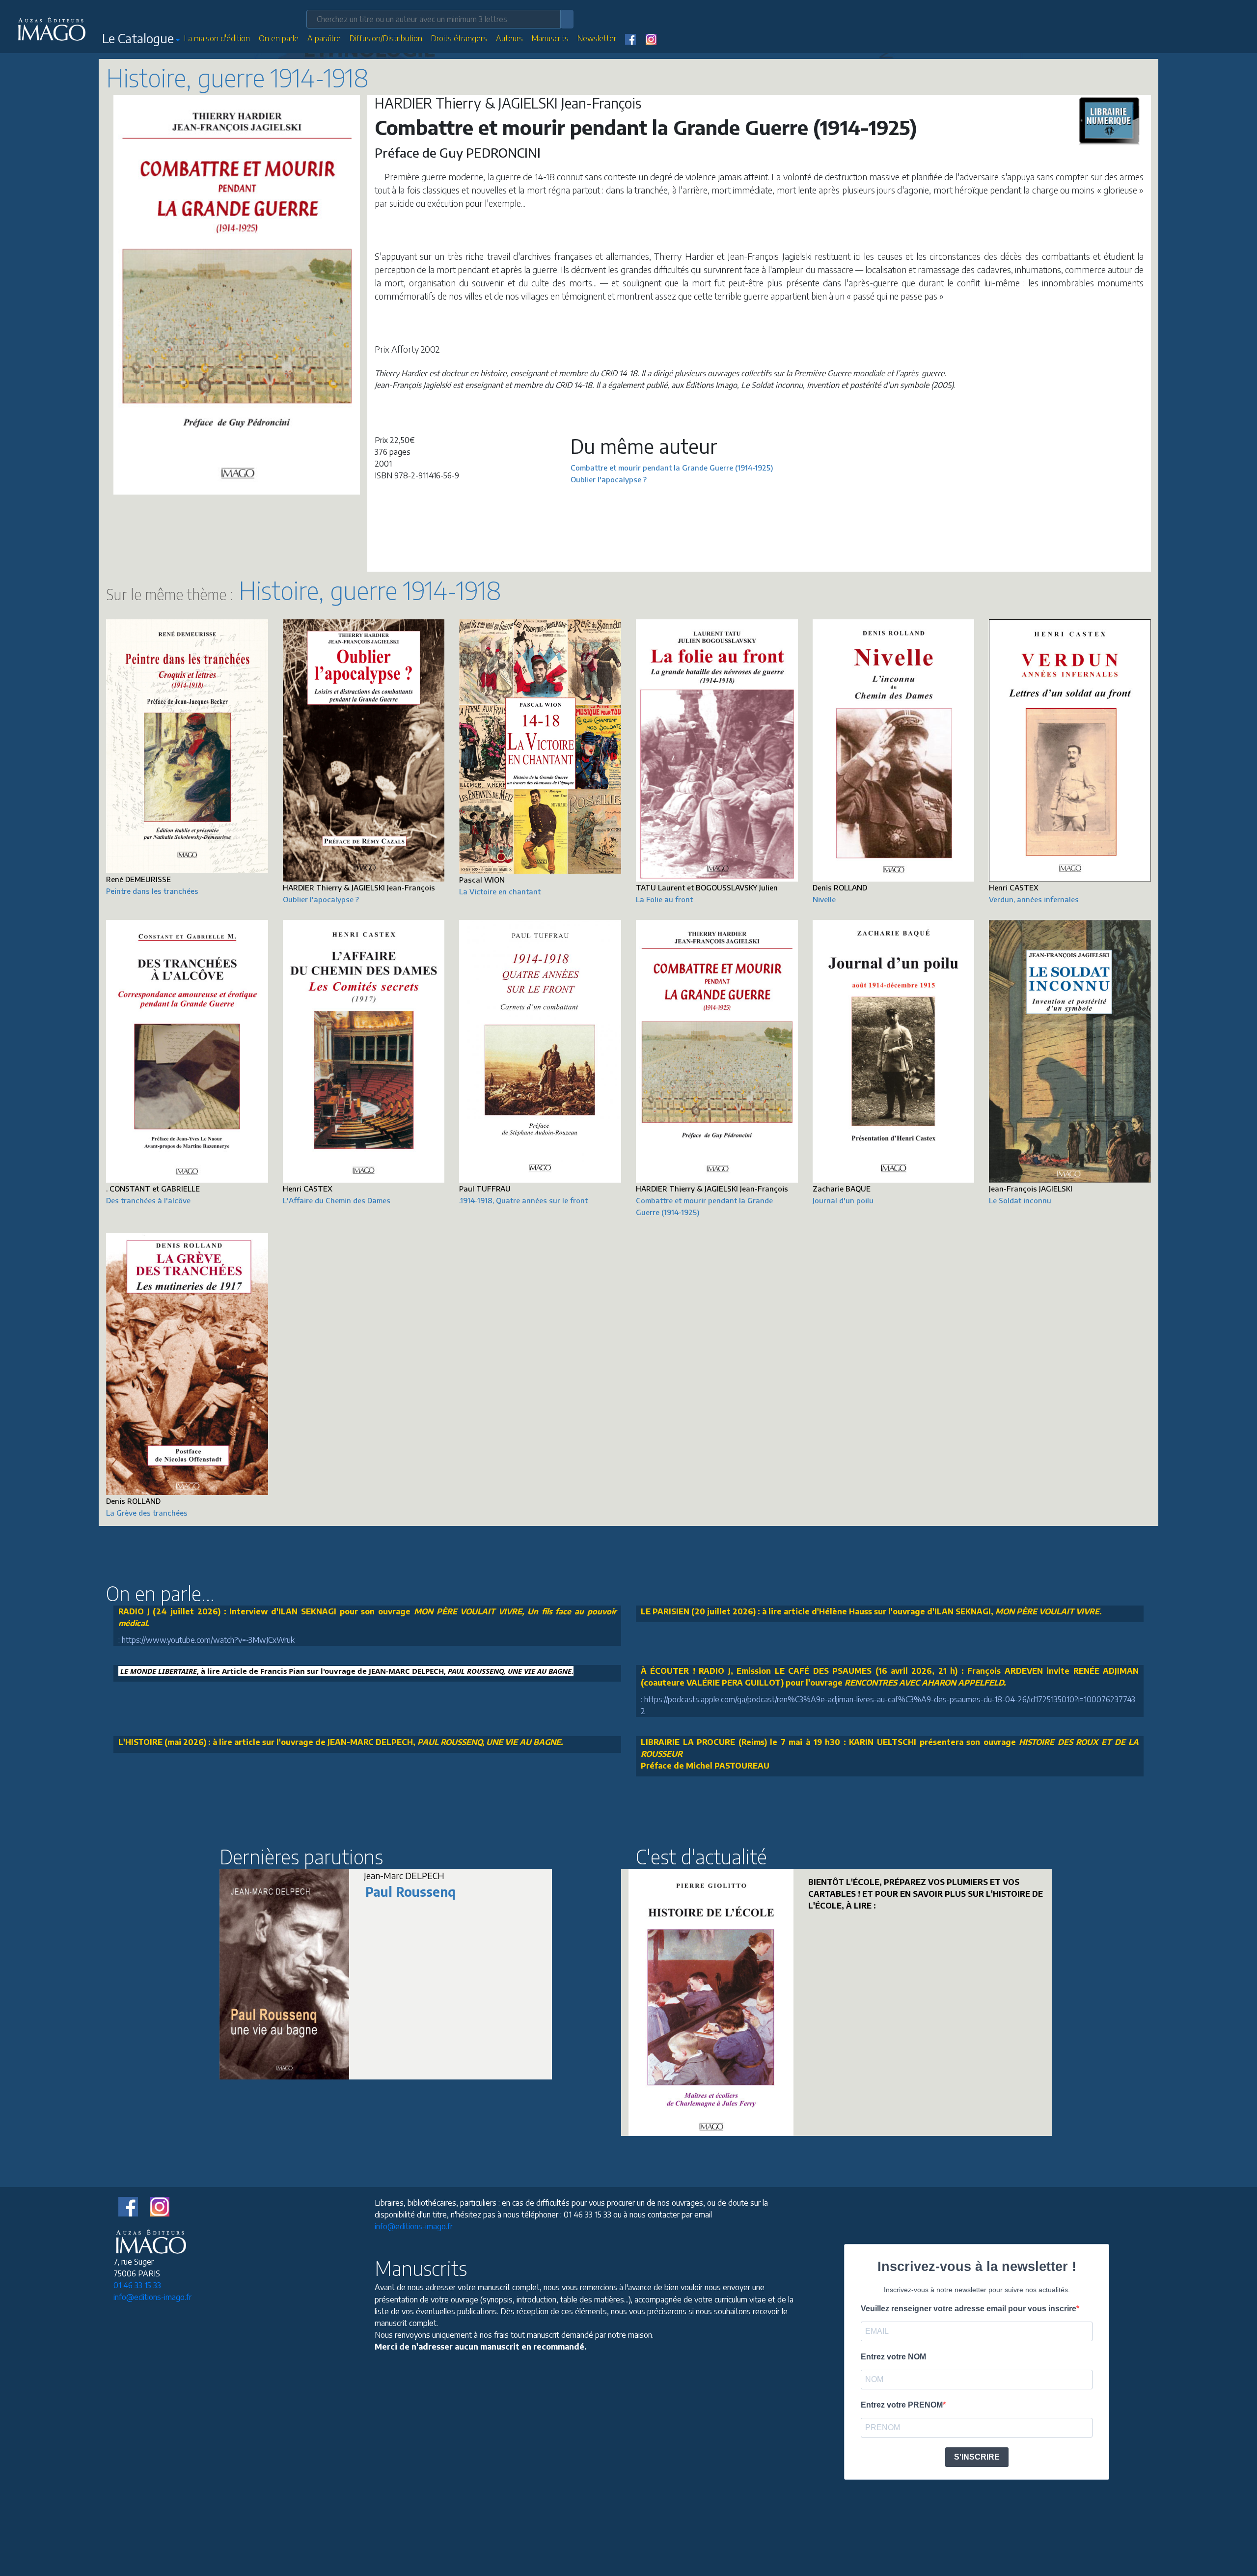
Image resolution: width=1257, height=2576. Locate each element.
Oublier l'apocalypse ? (609, 479)
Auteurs (509, 38)
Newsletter (597, 38)
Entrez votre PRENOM (902, 2405)
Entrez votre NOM (893, 2357)
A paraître (324, 38)
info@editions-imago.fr (152, 2297)
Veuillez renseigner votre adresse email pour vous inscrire (969, 2309)
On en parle (279, 38)
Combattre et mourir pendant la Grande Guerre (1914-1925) (672, 468)
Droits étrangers (459, 38)
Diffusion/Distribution (386, 38)
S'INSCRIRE (977, 2457)
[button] (141, 40)
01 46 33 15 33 (137, 2285)
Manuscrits (550, 38)
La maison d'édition (217, 38)
